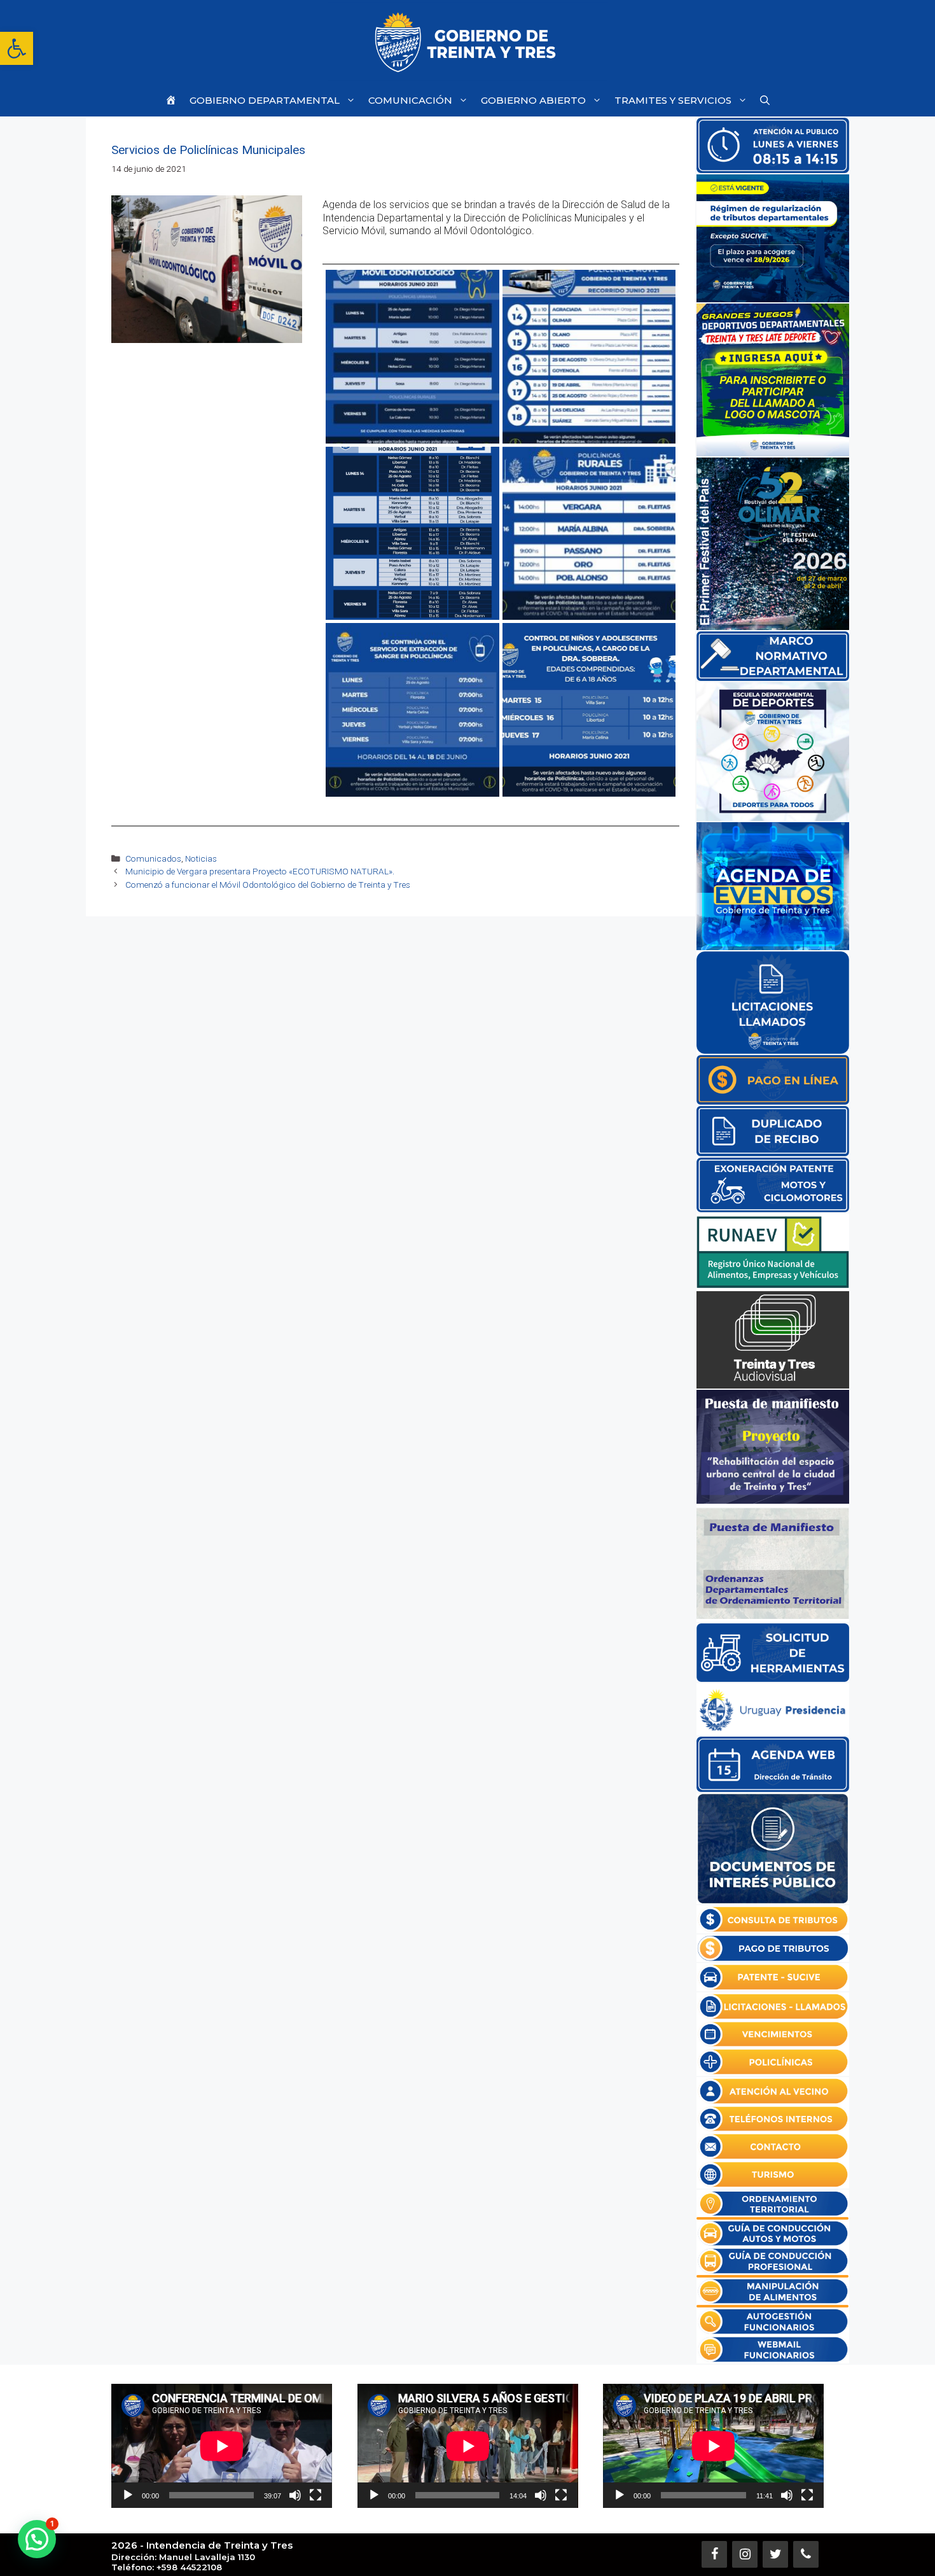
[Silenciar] (295, 2495)
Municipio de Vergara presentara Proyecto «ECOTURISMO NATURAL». (260, 871)
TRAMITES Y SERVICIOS (673, 100)
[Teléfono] (806, 2554)
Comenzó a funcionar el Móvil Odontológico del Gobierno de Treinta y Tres (268, 885)
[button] (17, 48)
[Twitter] (775, 2554)
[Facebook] (714, 2554)
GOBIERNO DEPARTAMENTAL (265, 100)
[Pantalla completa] (315, 2495)
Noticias (201, 858)
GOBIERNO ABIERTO (533, 100)
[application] (222, 2446)
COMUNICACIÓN (410, 100)
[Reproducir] (128, 2495)
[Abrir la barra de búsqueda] (765, 100)
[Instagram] (745, 2554)
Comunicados (153, 858)
